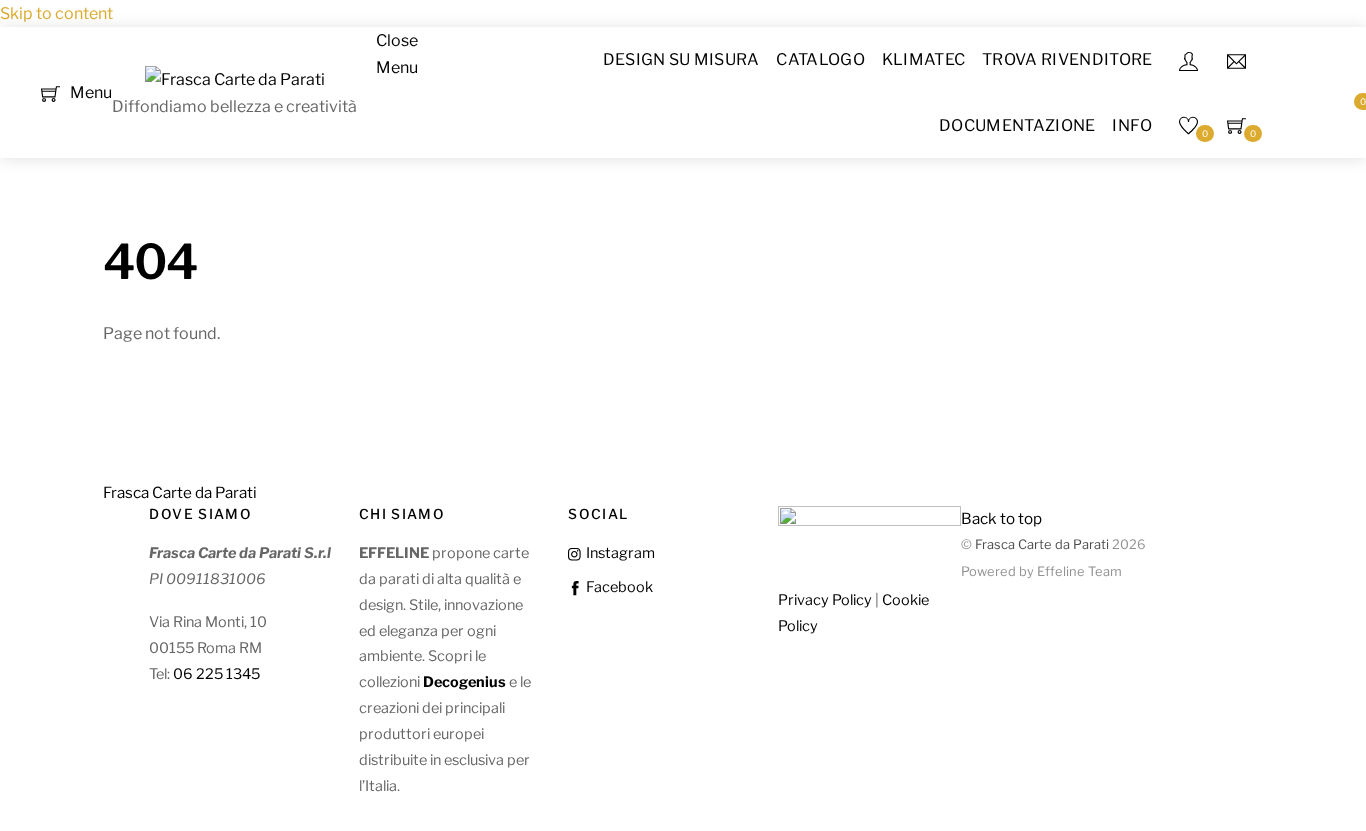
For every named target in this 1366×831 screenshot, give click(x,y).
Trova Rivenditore (1067, 59)
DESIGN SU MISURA (681, 59)
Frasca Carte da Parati (1042, 544)
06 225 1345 (216, 674)
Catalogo (820, 59)
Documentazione (1017, 125)
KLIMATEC (924, 59)
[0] (50, 91)
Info (1132, 125)
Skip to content (56, 13)
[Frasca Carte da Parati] (235, 79)
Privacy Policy (825, 600)
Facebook (617, 587)
